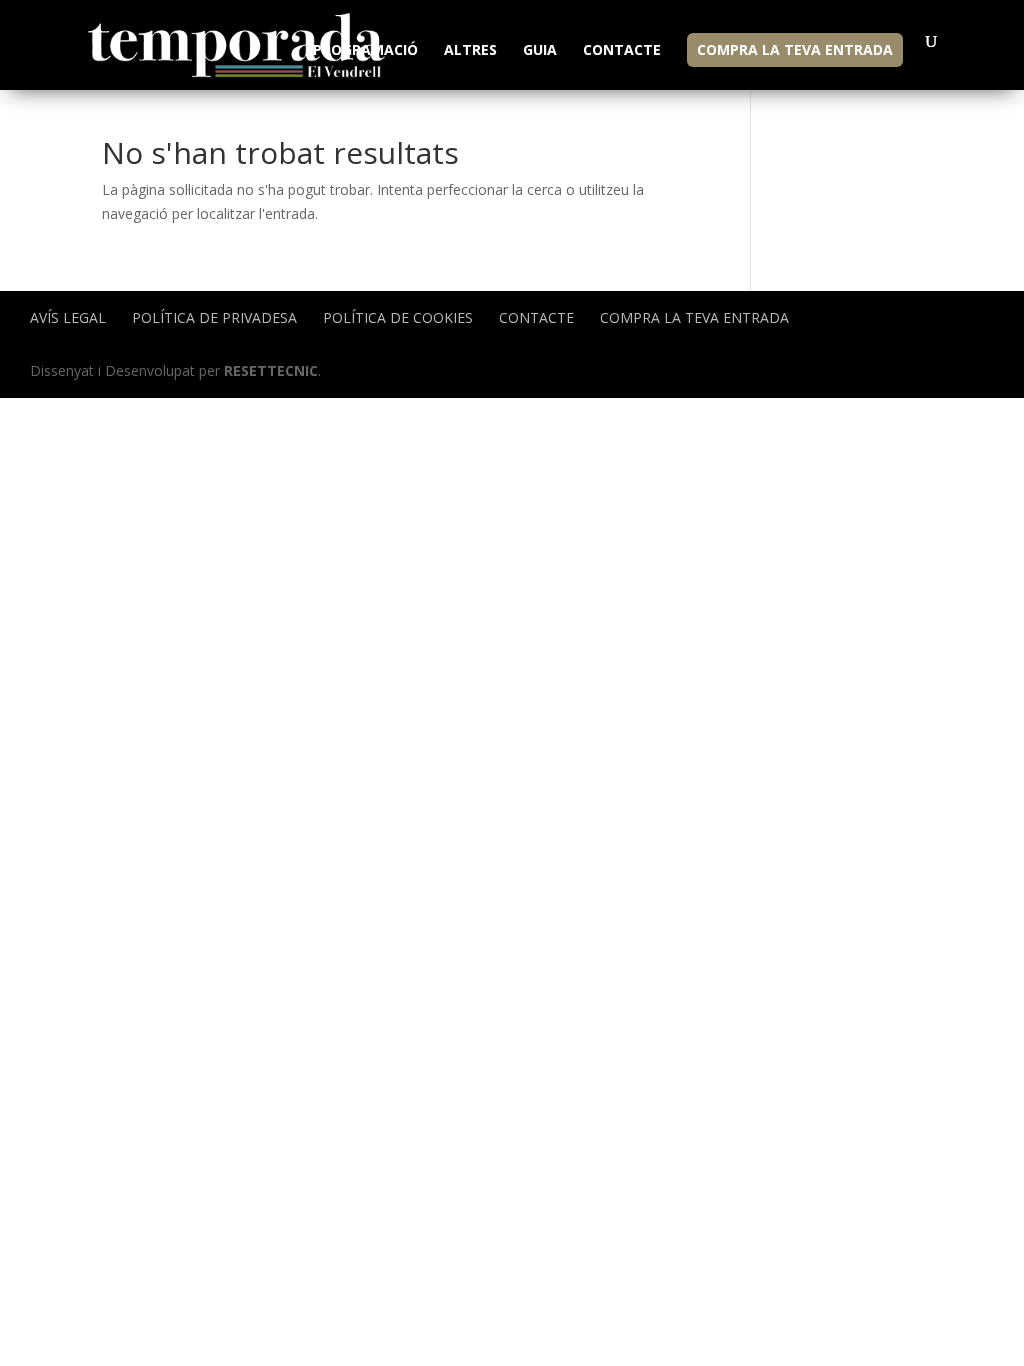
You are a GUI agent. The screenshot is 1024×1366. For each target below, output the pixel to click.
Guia (540, 51)
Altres (470, 51)
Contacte (622, 51)
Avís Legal (68, 317)
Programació (365, 51)
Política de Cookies (398, 317)
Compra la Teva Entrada (795, 49)
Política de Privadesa (214, 317)
